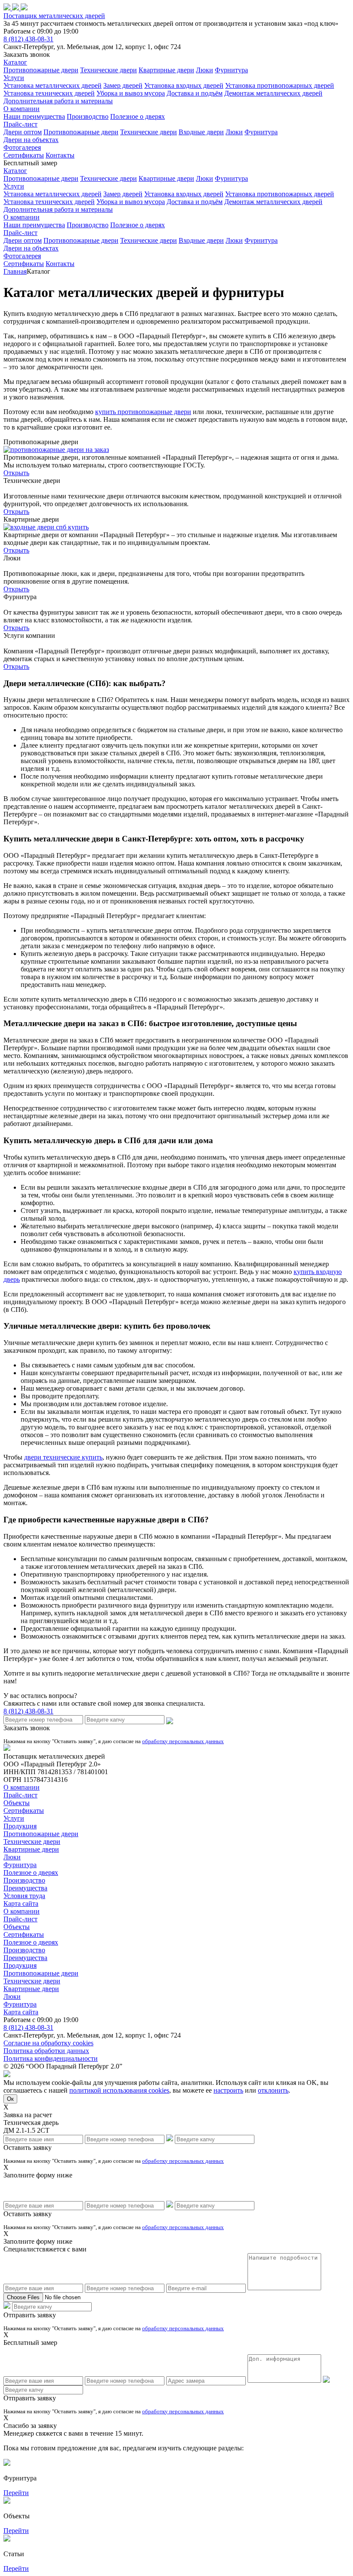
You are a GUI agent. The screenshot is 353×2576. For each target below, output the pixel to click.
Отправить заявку (30, 2315)
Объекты (17, 1803)
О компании (22, 109)
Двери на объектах (31, 140)
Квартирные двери (166, 70)
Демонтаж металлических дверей (273, 93)
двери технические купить (63, 1457)
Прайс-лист (20, 124)
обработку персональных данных (183, 1741)
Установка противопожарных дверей (280, 85)
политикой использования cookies (119, 2090)
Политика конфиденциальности (51, 2058)
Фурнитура (231, 70)
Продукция (20, 1826)
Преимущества (25, 1888)
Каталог (15, 62)
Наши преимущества (34, 116)
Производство (88, 116)
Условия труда (24, 1896)
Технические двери (108, 70)
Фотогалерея (22, 147)
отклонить (273, 2090)
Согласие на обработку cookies (48, 2043)
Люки (204, 70)
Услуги (14, 78)
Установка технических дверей (49, 93)
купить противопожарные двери (143, 412)
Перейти (16, 2493)
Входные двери (201, 132)
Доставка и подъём (195, 93)
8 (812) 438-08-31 (28, 39)
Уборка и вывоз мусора (131, 93)
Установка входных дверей (184, 85)
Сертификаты (24, 155)
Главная (15, 271)
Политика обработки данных (46, 2051)
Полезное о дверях (138, 116)
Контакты (60, 155)
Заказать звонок (27, 54)
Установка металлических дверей (53, 85)
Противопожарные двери (41, 70)
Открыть (16, 473)
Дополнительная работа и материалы (58, 101)
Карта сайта (21, 1903)
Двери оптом (23, 132)
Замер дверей (123, 85)
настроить (228, 2090)
